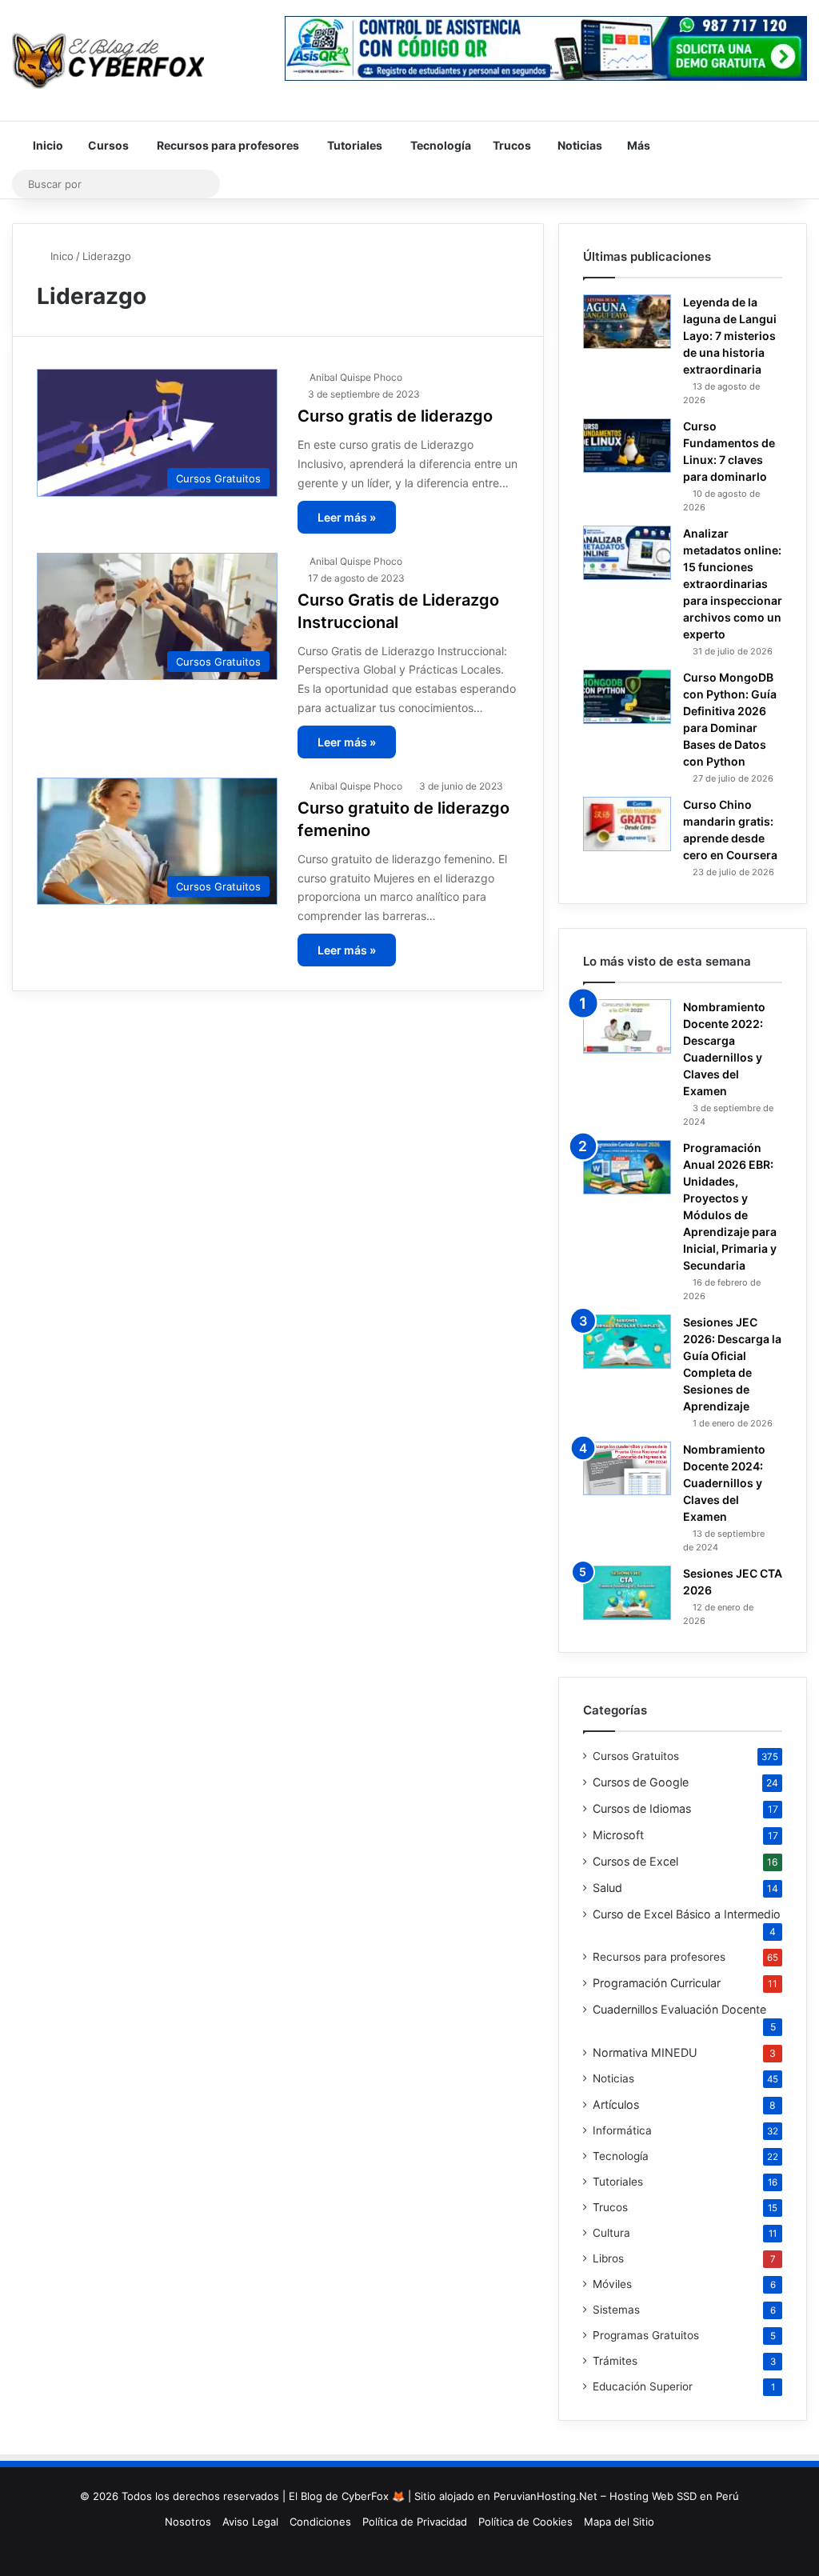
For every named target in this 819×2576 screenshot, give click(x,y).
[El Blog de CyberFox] (108, 60)
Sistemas (616, 2310)
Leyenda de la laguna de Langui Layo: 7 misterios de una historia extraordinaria (730, 336)
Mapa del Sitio (619, 2522)
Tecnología (439, 145)
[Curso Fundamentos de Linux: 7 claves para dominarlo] (627, 446)
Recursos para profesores (227, 145)
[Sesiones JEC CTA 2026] (627, 1593)
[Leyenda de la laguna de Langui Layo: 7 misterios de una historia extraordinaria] (627, 322)
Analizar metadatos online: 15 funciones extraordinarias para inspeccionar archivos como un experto (733, 584)
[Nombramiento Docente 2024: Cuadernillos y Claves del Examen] (627, 1468)
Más (637, 145)
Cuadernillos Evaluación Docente (679, 2009)
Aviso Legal (250, 2522)
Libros (608, 2258)
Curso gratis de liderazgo (395, 416)
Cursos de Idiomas (642, 1808)
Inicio (47, 145)
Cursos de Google (641, 1782)
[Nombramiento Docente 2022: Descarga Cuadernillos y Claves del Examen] (627, 1026)
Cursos (107, 145)
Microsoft (618, 1835)
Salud (607, 1888)
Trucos (511, 145)
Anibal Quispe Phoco (356, 377)
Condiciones (320, 2522)
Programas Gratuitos (646, 2335)
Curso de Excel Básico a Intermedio (687, 1914)
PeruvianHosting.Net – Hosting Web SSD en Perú (616, 2496)
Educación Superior (643, 2386)
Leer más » (347, 517)
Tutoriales (354, 145)
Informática (622, 2130)
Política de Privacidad (415, 2522)
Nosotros (188, 2522)
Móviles (612, 2284)
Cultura (611, 2233)
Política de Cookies (525, 2522)
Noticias (579, 145)
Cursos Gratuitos (636, 1756)
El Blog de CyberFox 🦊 (347, 2496)
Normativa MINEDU (645, 2052)
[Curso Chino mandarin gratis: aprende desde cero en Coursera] (627, 824)
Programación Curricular (657, 1983)
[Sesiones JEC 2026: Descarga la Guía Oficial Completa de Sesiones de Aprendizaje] (627, 1342)
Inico (60, 256)
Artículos (616, 2104)
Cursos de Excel (635, 1861)
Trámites (615, 2361)
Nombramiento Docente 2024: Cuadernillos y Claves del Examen (724, 1483)
